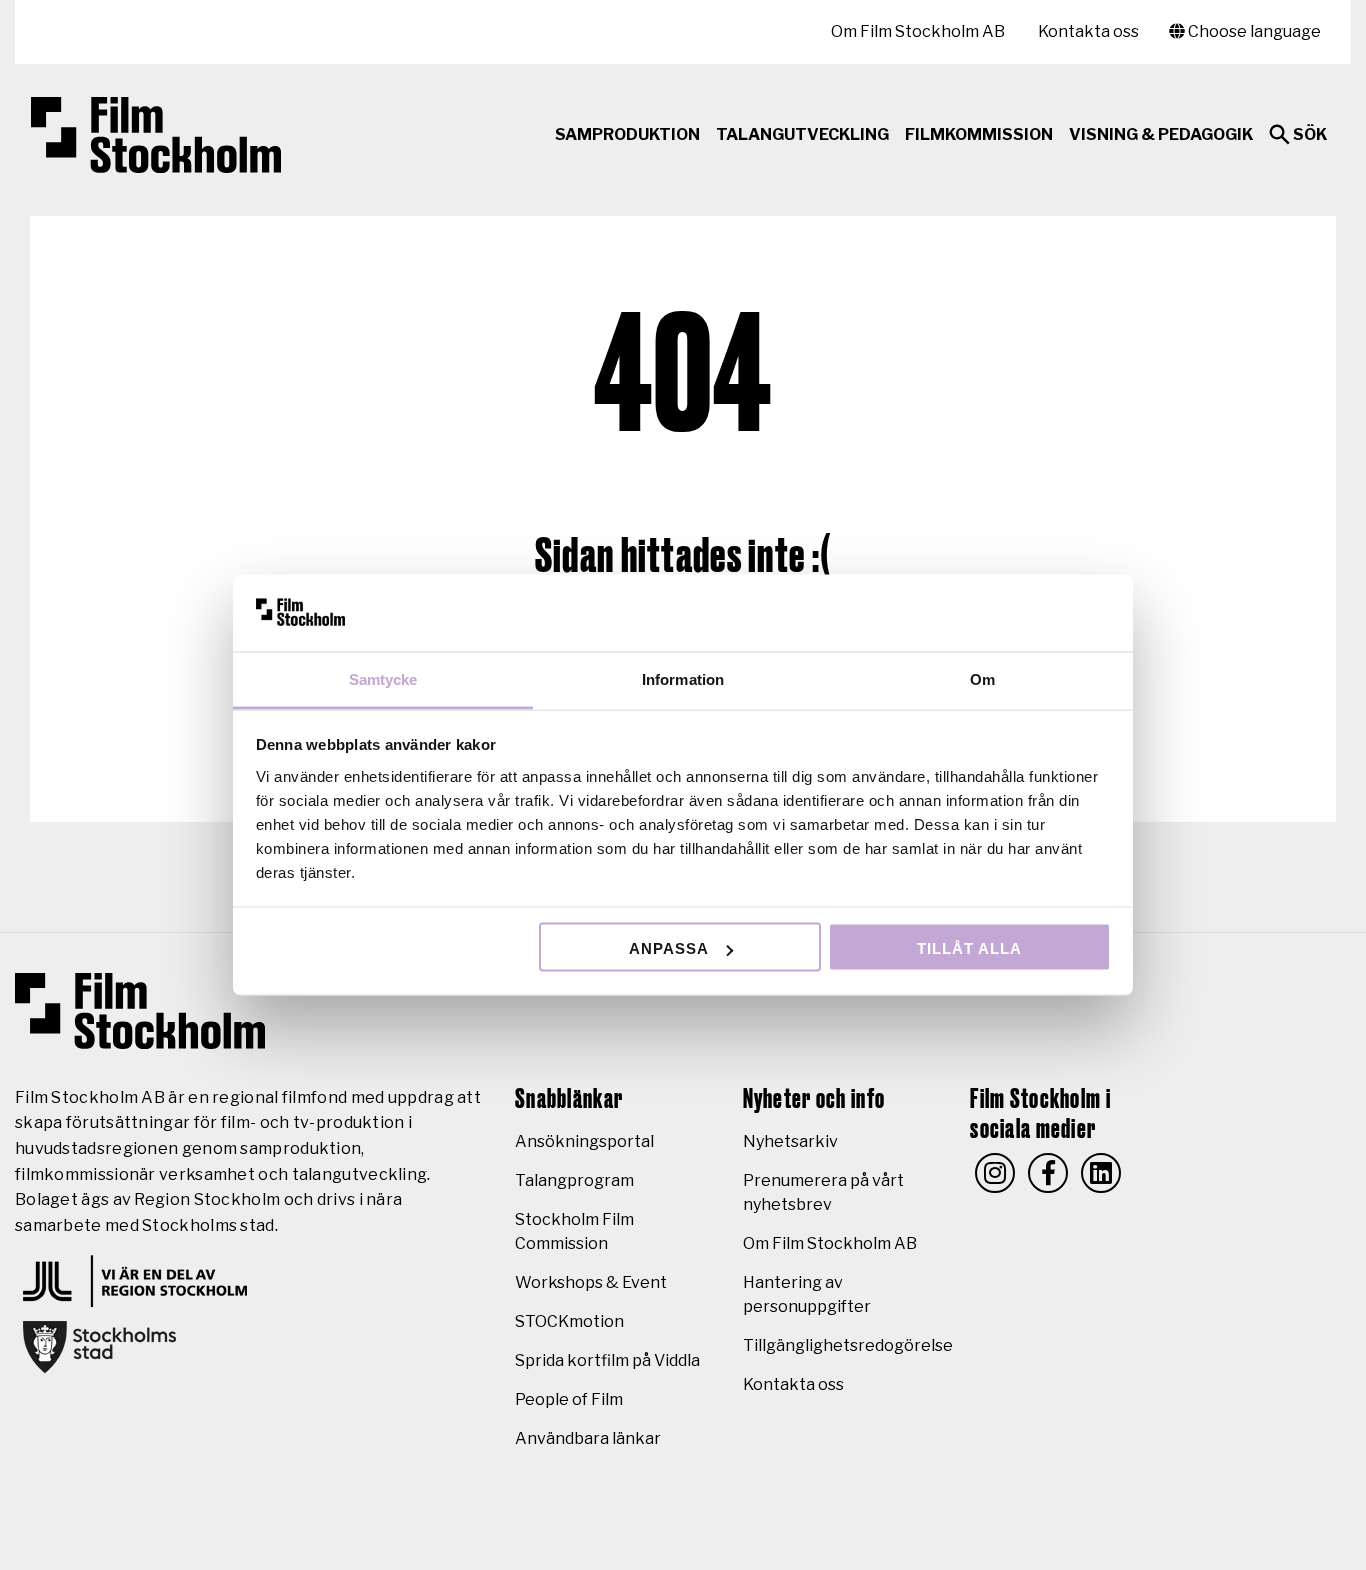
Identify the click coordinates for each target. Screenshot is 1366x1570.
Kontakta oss (1088, 31)
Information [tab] (683, 678)
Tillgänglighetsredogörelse (848, 1345)
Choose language (1253, 31)
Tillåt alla (969, 948)
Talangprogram (574, 1180)
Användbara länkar (588, 1438)
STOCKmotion (569, 1321)
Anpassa (669, 948)
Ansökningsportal (584, 1141)
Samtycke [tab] (383, 678)
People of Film (569, 1399)
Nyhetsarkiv (790, 1141)
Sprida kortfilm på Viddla (607, 1360)
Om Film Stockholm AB (918, 31)
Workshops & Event (591, 1282)
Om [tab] (982, 678)
